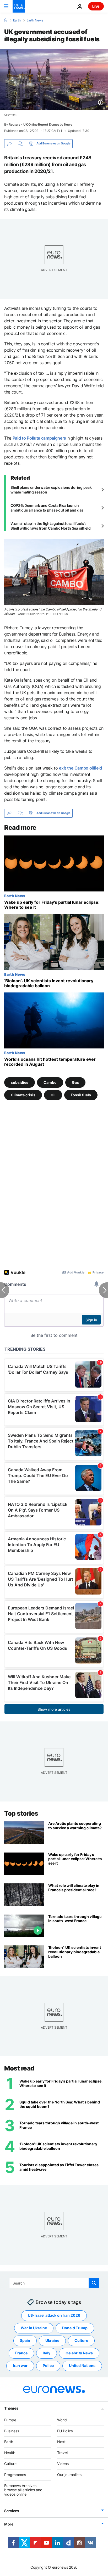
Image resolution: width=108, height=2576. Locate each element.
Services (12, 2511)
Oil (53, 1095)
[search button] (94, 2283)
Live (96, 6)
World (62, 2420)
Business (12, 2431)
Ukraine (52, 2340)
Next (61, 2442)
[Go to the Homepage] (19, 6)
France (21, 2353)
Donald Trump (75, 2328)
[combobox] (54, 2283)
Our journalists (69, 2474)
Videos (63, 2464)
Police (48, 2365)
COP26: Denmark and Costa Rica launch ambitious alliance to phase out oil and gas (47, 508)
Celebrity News (79, 2353)
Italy (47, 2353)
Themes (11, 2408)
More (9, 2524)
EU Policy (65, 2431)
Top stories (21, 1813)
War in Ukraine (34, 2328)
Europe (10, 2420)
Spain (25, 2340)
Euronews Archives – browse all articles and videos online (23, 2490)
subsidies (20, 1082)
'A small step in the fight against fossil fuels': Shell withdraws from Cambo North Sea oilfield (50, 526)
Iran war (20, 2365)
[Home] (6, 20)
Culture (81, 2340)
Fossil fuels (81, 1095)
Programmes (15, 2474)
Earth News (35, 20)
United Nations (82, 2365)
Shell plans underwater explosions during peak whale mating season (51, 490)
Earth (17, 20)
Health (10, 2453)
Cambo (50, 1082)
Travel (62, 2453)
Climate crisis (23, 1095)
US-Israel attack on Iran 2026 (54, 2315)
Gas (75, 1082)
